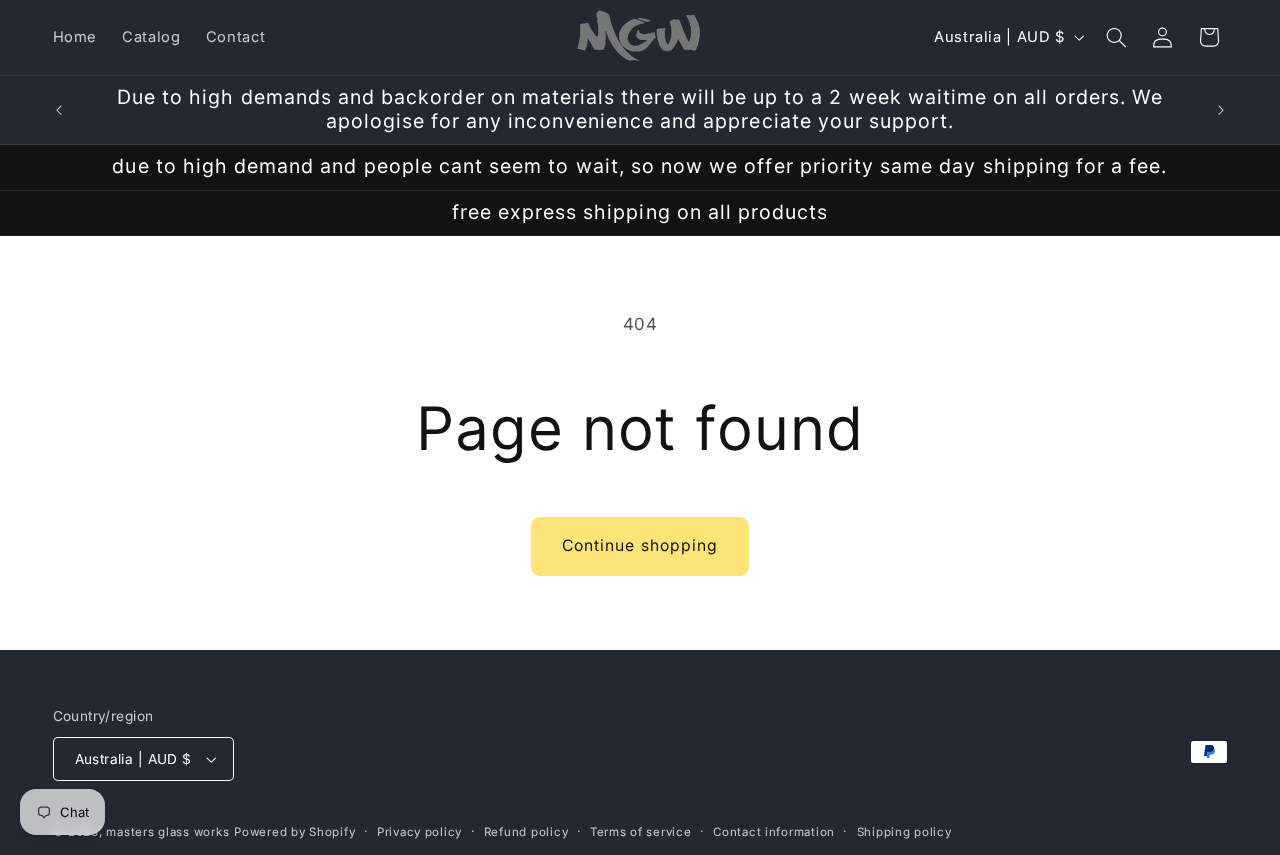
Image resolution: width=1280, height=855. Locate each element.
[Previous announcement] (59, 110)
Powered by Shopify (294, 832)
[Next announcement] (1221, 110)
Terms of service (641, 832)
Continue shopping (640, 545)
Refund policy (526, 832)
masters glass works (167, 832)
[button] (1116, 37)
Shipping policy (904, 832)
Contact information (774, 832)
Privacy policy (419, 832)
